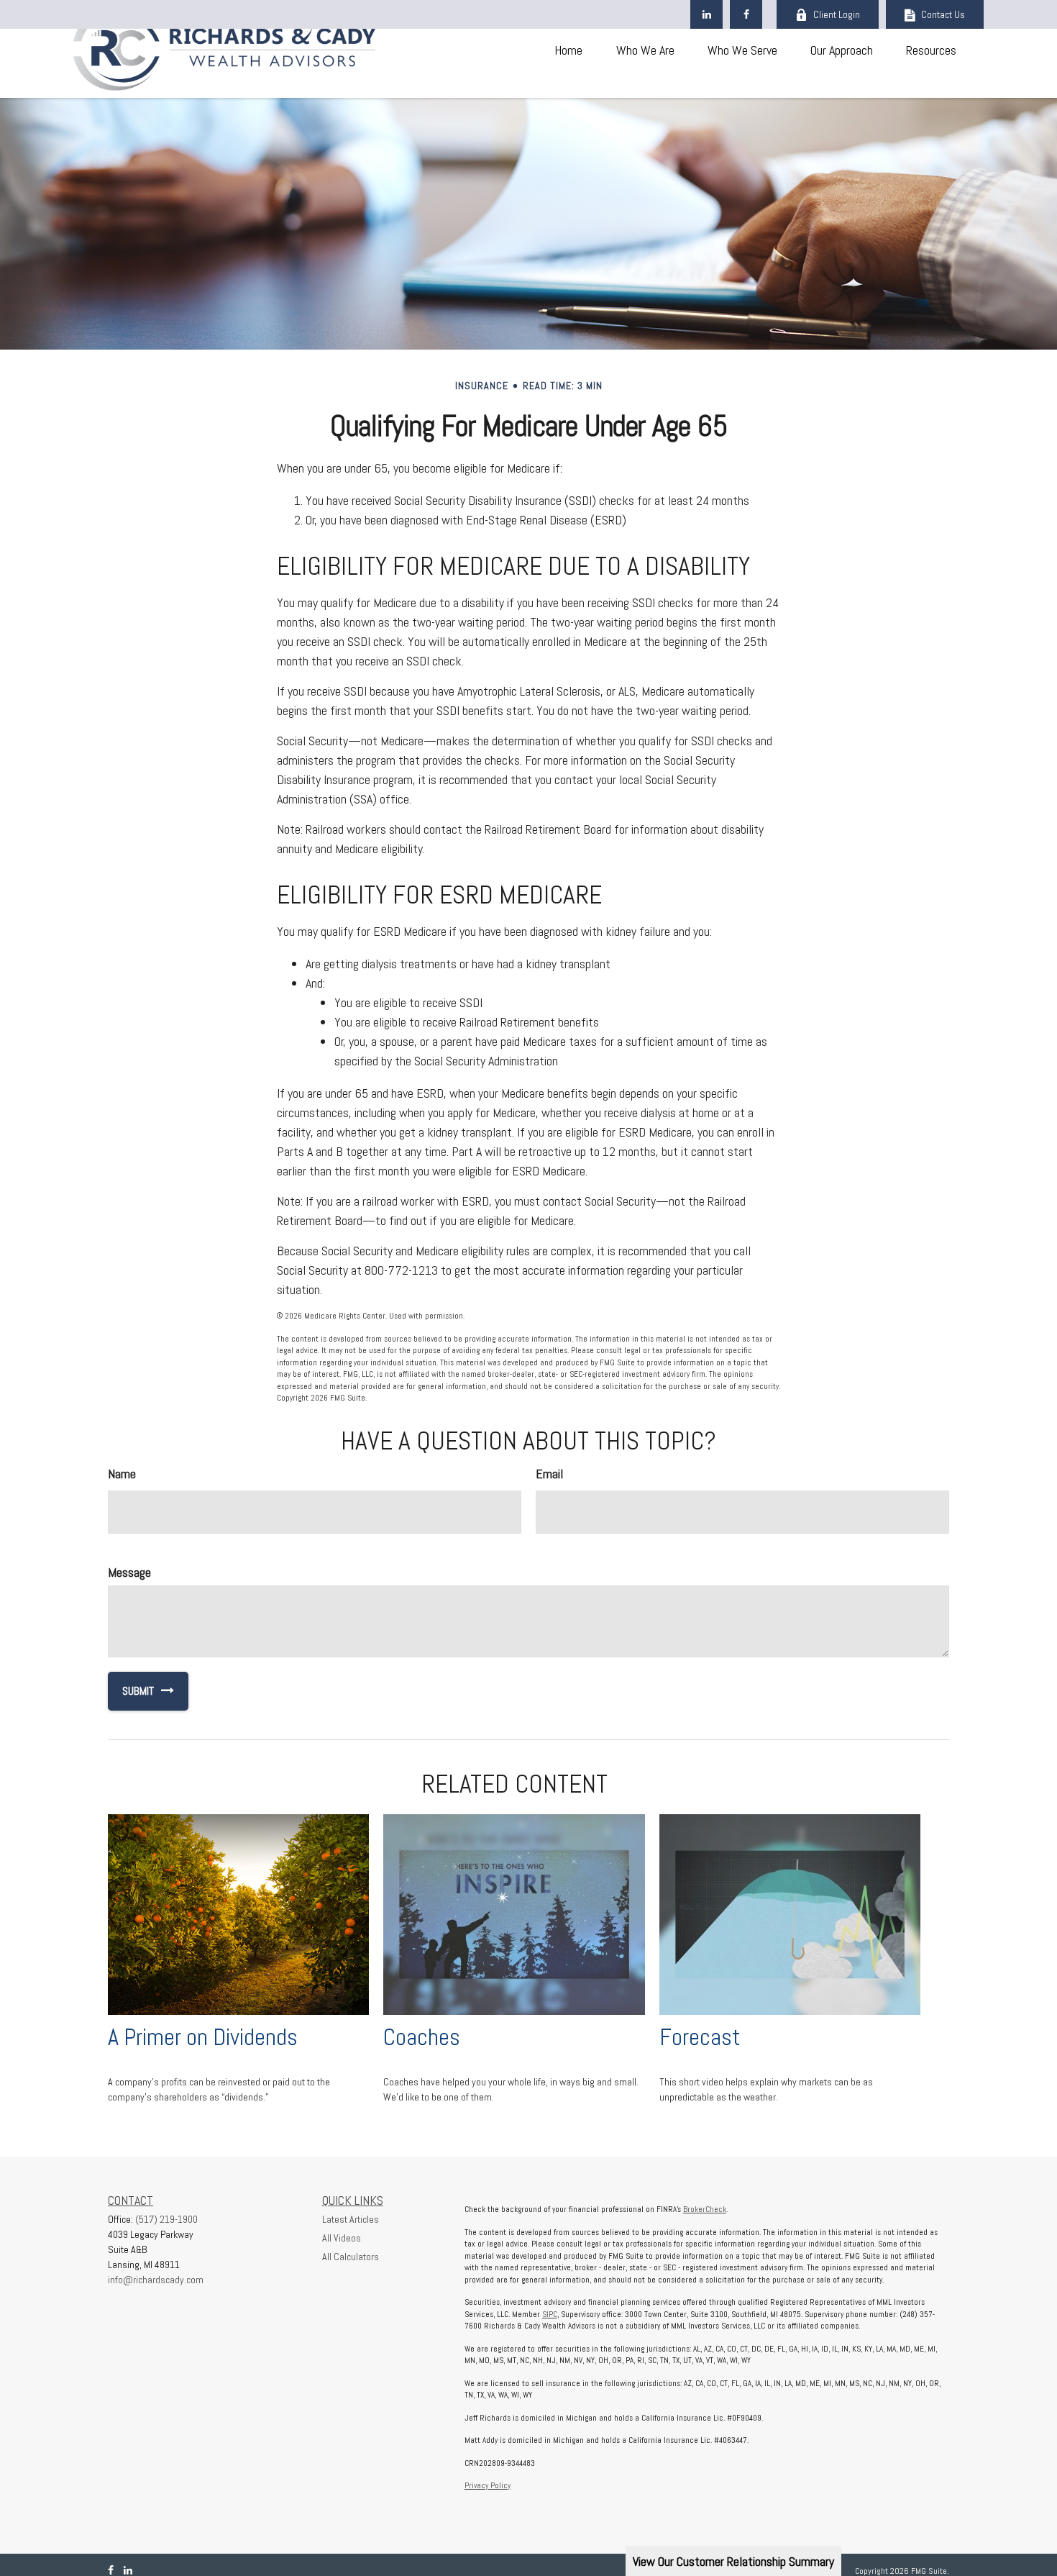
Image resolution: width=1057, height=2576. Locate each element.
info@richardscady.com (156, 2280)
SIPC (550, 2314)
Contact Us (943, 14)
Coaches (422, 2037)
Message (129, 1572)
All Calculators (351, 2257)
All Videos (342, 2238)
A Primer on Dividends (203, 2037)
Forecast (700, 2037)
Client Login (837, 14)
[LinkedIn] (706, 14)
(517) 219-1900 (166, 2219)
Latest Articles (351, 2219)
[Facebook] (746, 14)
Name (122, 1474)
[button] (568, 49)
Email (549, 1474)
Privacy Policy (488, 2485)
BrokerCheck (705, 2209)
